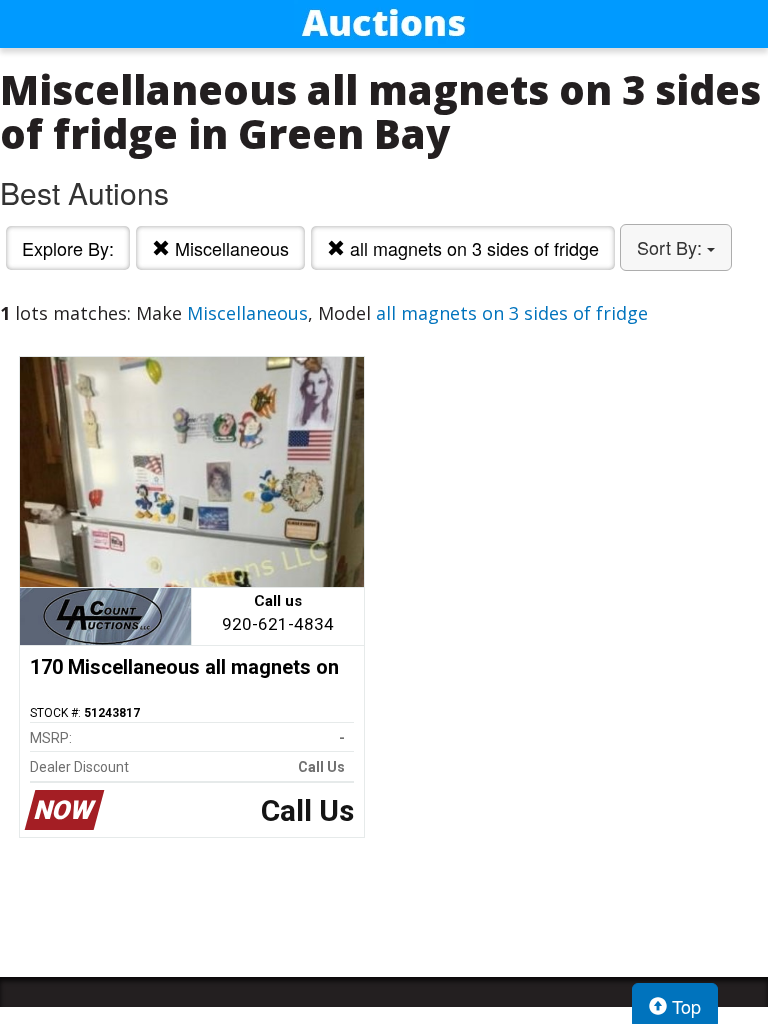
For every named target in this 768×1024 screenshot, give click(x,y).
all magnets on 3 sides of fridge (472, 248)
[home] (384, 24)
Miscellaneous (229, 248)
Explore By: (68, 248)
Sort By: (672, 247)
